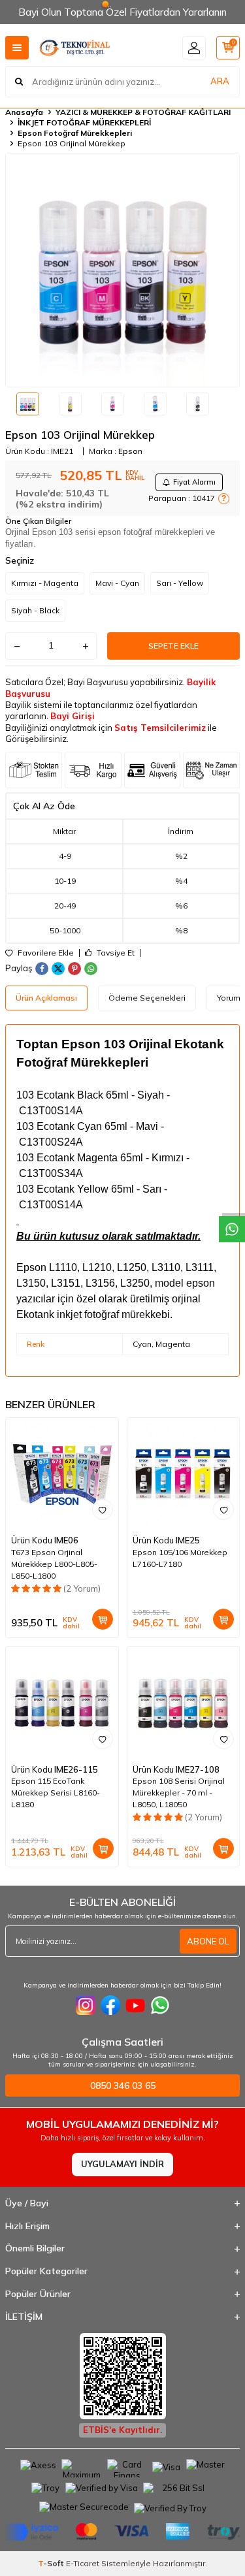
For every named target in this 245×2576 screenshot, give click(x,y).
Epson (130, 451)
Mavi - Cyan (117, 583)
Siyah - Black (35, 610)
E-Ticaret (83, 2563)
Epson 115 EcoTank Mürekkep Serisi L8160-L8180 (56, 1793)
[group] (122, 270)
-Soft (52, 2563)
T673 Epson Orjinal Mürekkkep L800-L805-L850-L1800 (54, 1564)
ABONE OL (208, 1941)
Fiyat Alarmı (194, 482)
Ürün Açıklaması (46, 998)
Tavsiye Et (115, 953)
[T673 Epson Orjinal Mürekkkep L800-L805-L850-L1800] (62, 1474)
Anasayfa (24, 112)
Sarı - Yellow (180, 583)
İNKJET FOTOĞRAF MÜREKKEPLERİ (84, 122)
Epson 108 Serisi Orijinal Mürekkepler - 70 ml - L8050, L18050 (179, 1793)
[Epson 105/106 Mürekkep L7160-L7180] (184, 1474)
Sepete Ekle (173, 646)
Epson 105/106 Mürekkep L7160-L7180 (180, 1558)
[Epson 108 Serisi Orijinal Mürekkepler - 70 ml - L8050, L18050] (184, 1703)
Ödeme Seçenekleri (147, 998)
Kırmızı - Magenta (45, 583)
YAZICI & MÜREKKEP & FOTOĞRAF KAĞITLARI (143, 112)
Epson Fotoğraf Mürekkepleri (75, 133)
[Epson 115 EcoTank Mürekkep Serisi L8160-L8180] (62, 1703)
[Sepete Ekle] (103, 1619)
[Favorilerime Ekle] (103, 1509)
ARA (220, 81)
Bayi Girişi (73, 716)
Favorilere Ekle (45, 953)
